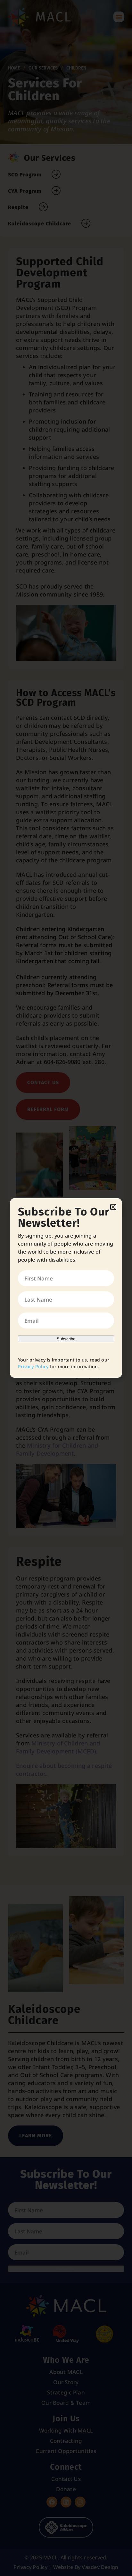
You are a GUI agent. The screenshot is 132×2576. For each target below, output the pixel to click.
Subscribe (66, 1339)
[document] (66, 1288)
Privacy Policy (33, 1366)
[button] (113, 1207)
